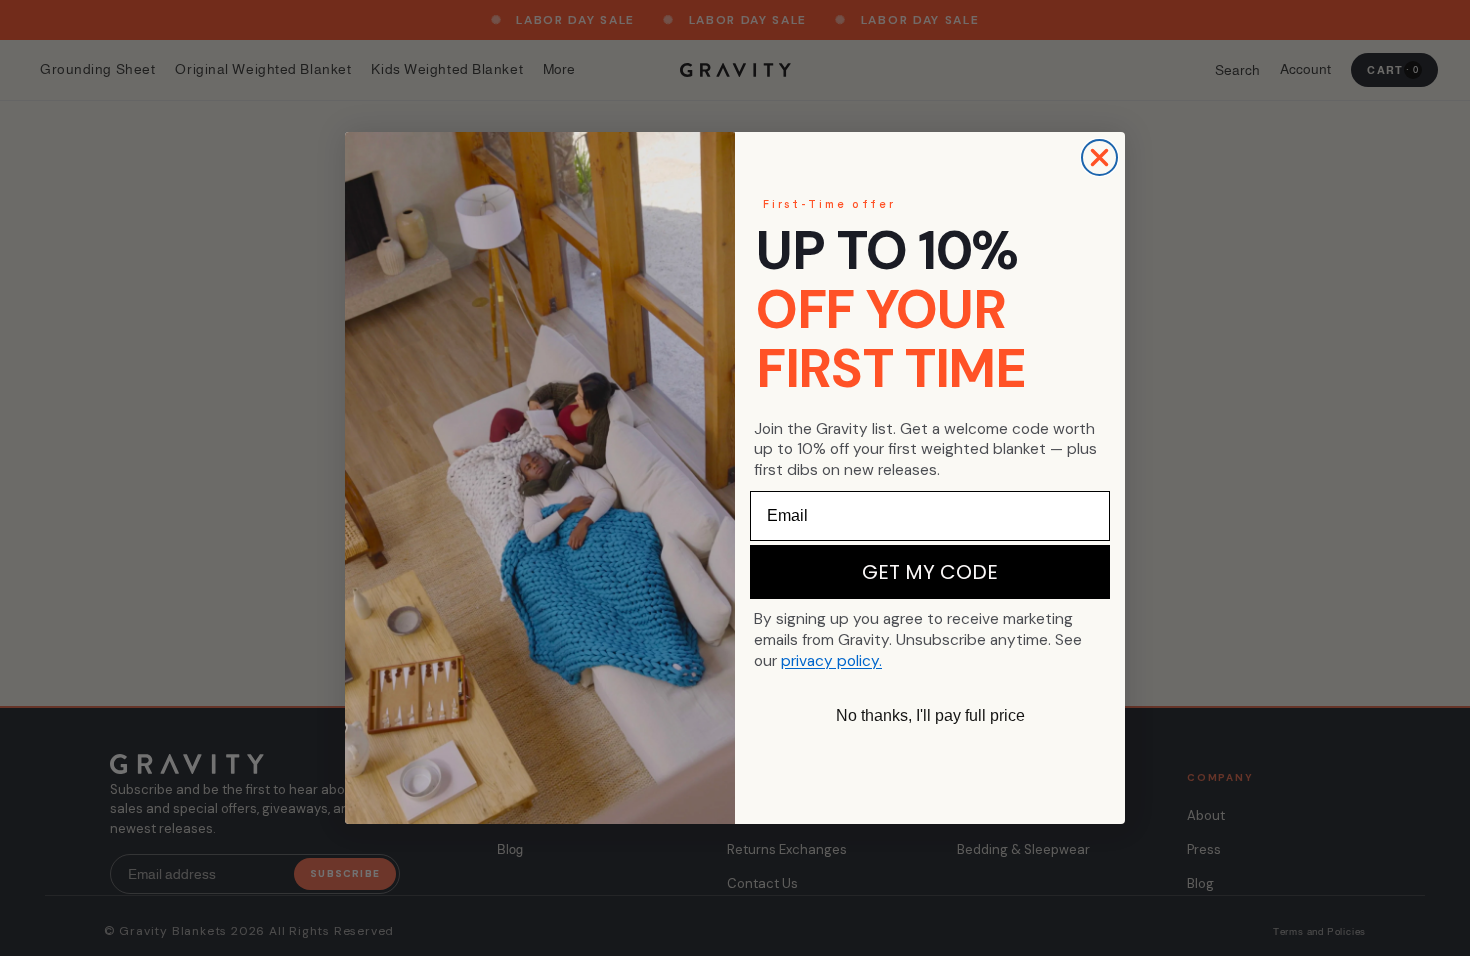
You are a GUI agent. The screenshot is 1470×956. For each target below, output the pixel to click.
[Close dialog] (1099, 157)
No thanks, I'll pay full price (930, 715)
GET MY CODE (930, 572)
